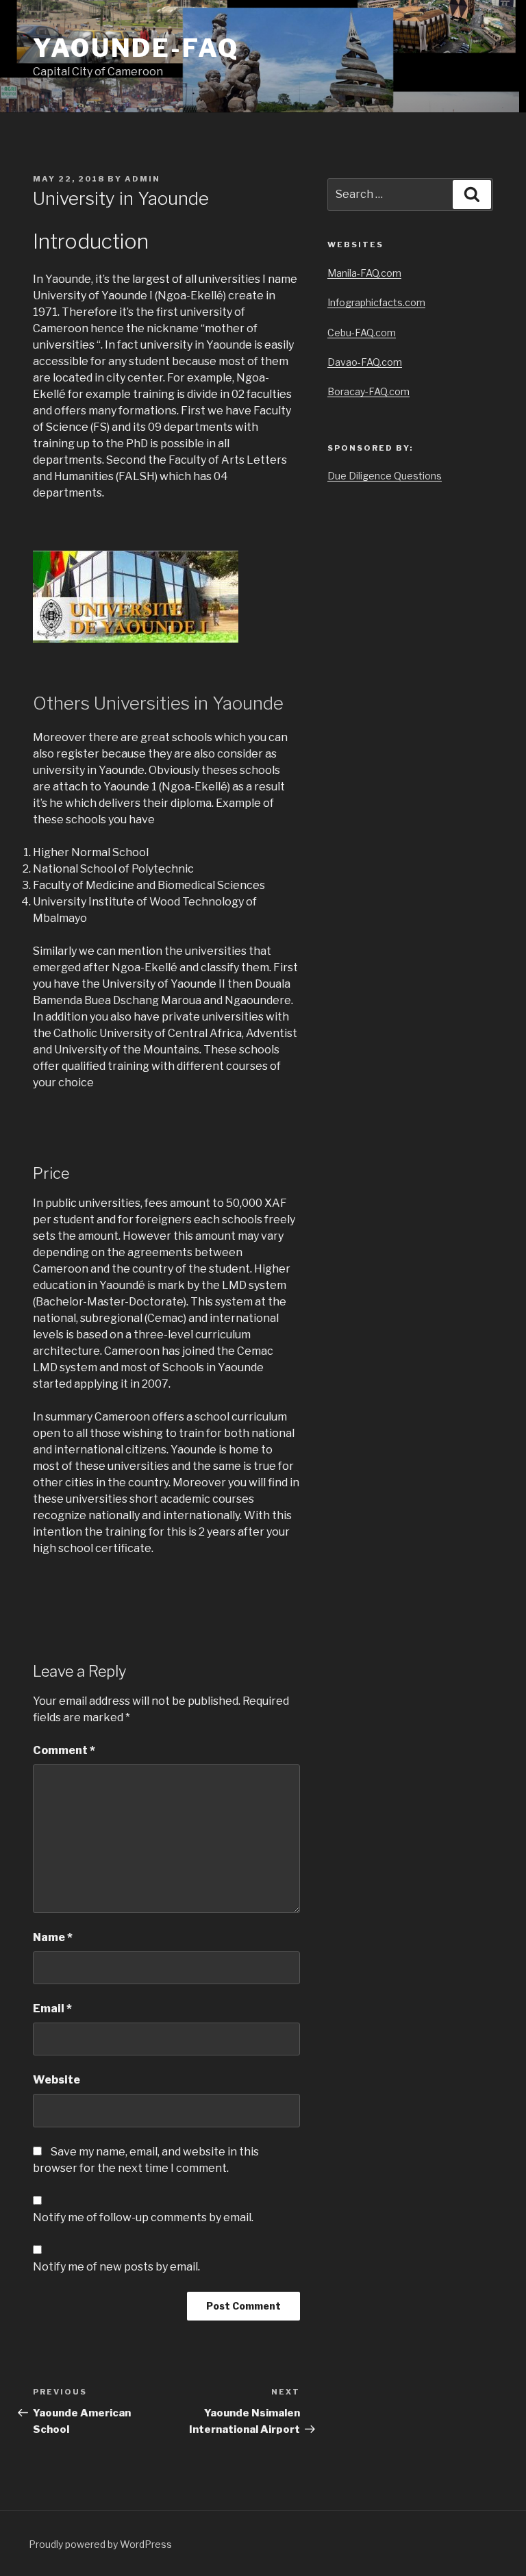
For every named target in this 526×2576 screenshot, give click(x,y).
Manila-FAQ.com (364, 273)
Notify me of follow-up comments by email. (143, 2217)
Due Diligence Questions (385, 476)
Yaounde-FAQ (136, 48)
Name (53, 1937)
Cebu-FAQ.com (362, 333)
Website (57, 2080)
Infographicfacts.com (376, 302)
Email (52, 2009)
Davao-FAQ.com (365, 362)
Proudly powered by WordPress (100, 2544)
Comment (64, 1750)
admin (142, 179)
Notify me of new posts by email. (116, 2267)
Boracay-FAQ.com (368, 391)
